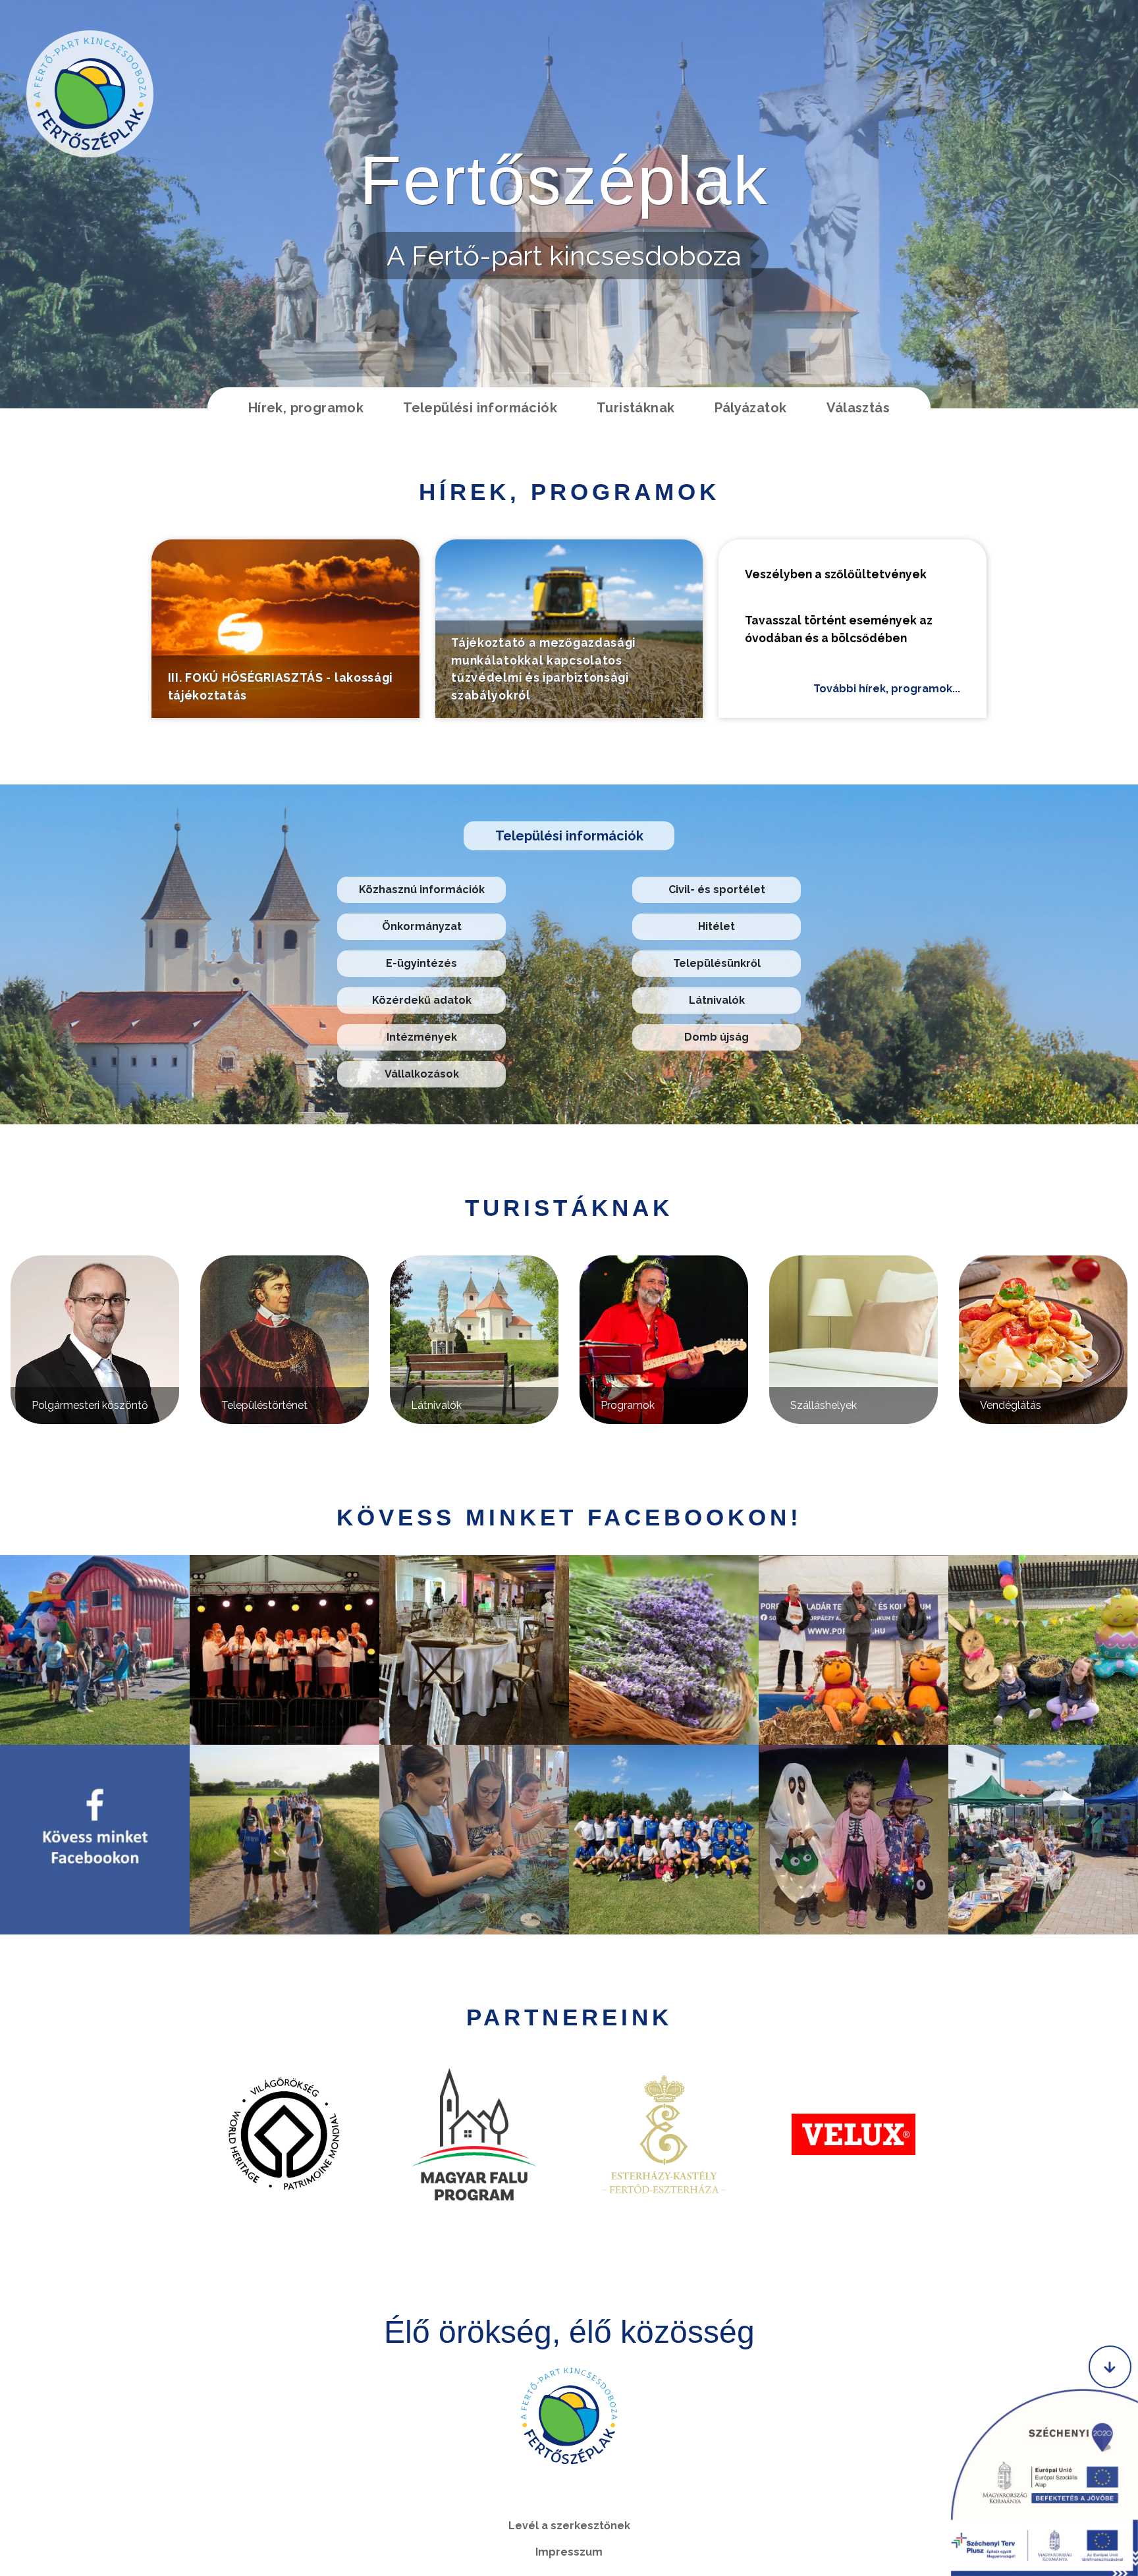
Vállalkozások (422, 1074)
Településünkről (717, 963)
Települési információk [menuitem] (480, 408)
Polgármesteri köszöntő (90, 1405)
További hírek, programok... (887, 689)
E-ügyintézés (421, 963)
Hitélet (717, 926)
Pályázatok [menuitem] (751, 408)
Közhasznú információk (422, 890)
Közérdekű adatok (422, 1000)
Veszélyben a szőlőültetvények (836, 574)
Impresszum (569, 2552)
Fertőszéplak (564, 180)
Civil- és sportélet (717, 890)
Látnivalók (717, 1000)
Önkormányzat (422, 926)
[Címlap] (90, 94)
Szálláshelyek (824, 1405)
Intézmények (422, 1037)
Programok (628, 1405)
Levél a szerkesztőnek (569, 2526)
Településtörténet (264, 1405)
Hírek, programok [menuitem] (306, 408)
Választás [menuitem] (858, 408)
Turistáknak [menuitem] (636, 408)
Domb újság (717, 1037)
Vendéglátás (1011, 1405)
